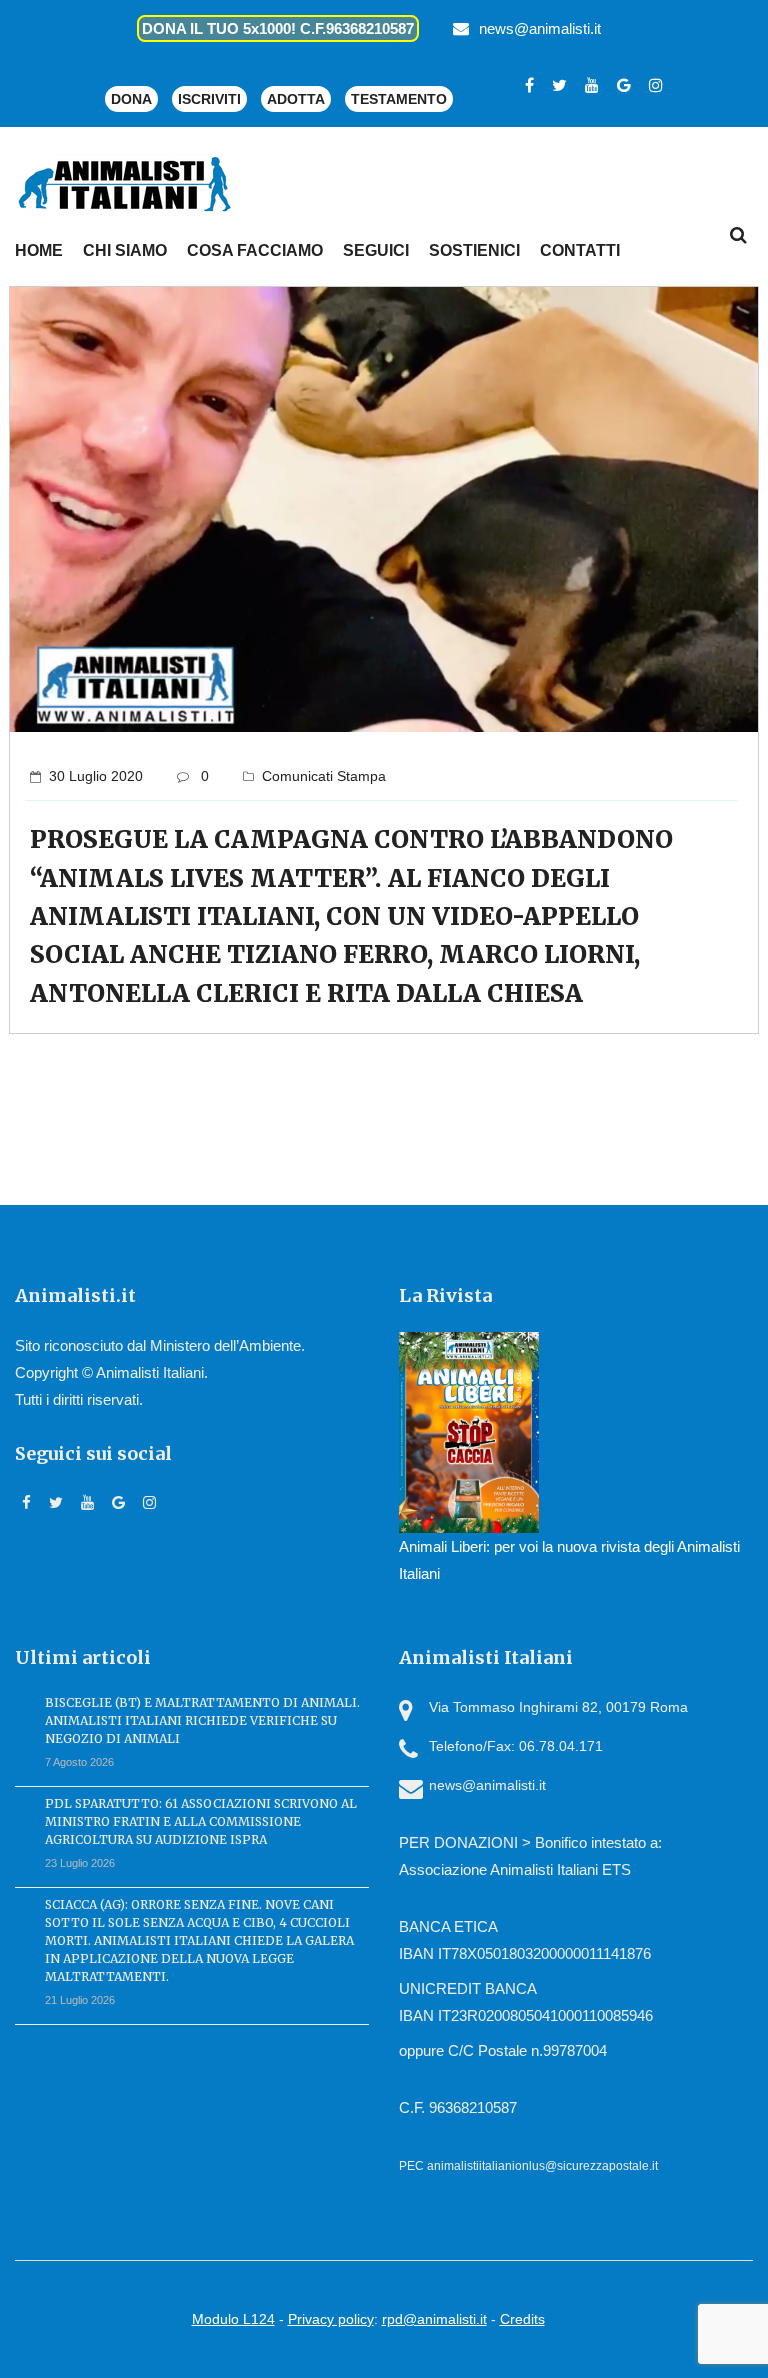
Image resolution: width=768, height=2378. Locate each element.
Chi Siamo (125, 250)
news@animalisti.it (540, 28)
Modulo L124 (233, 2319)
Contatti (580, 250)
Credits (522, 2319)
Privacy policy (331, 2319)
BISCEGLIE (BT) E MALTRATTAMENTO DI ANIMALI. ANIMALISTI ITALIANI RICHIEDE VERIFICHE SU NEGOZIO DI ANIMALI (202, 1720)
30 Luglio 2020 (96, 776)
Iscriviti (209, 99)
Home (39, 250)
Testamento (399, 99)
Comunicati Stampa (324, 776)
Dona (131, 99)
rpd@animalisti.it (434, 2319)
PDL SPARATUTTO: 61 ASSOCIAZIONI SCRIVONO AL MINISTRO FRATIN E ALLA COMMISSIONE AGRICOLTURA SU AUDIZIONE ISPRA (201, 1821)
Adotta (296, 99)
